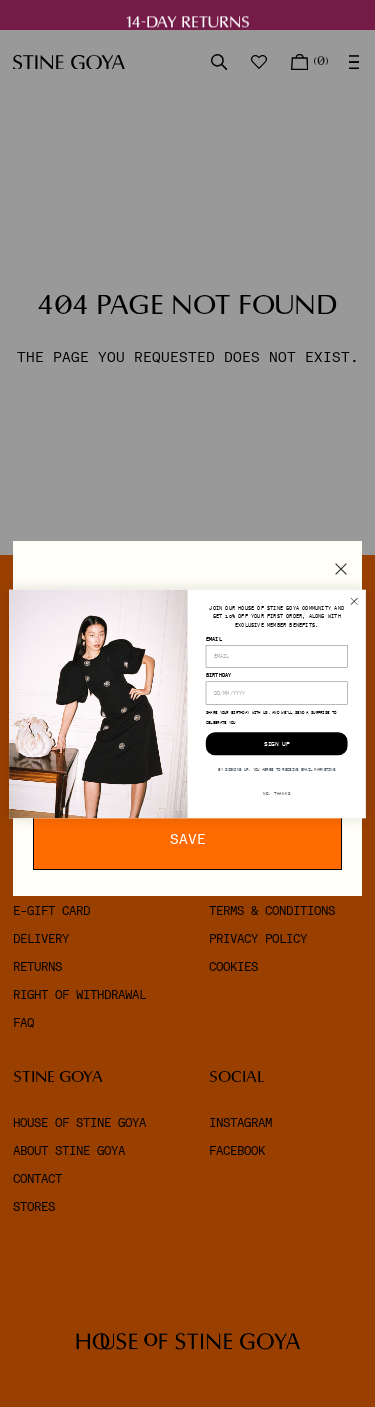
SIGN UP (277, 743)
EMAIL (214, 638)
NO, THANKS (276, 793)
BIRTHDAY (219, 675)
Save (188, 839)
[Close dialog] (354, 601)
